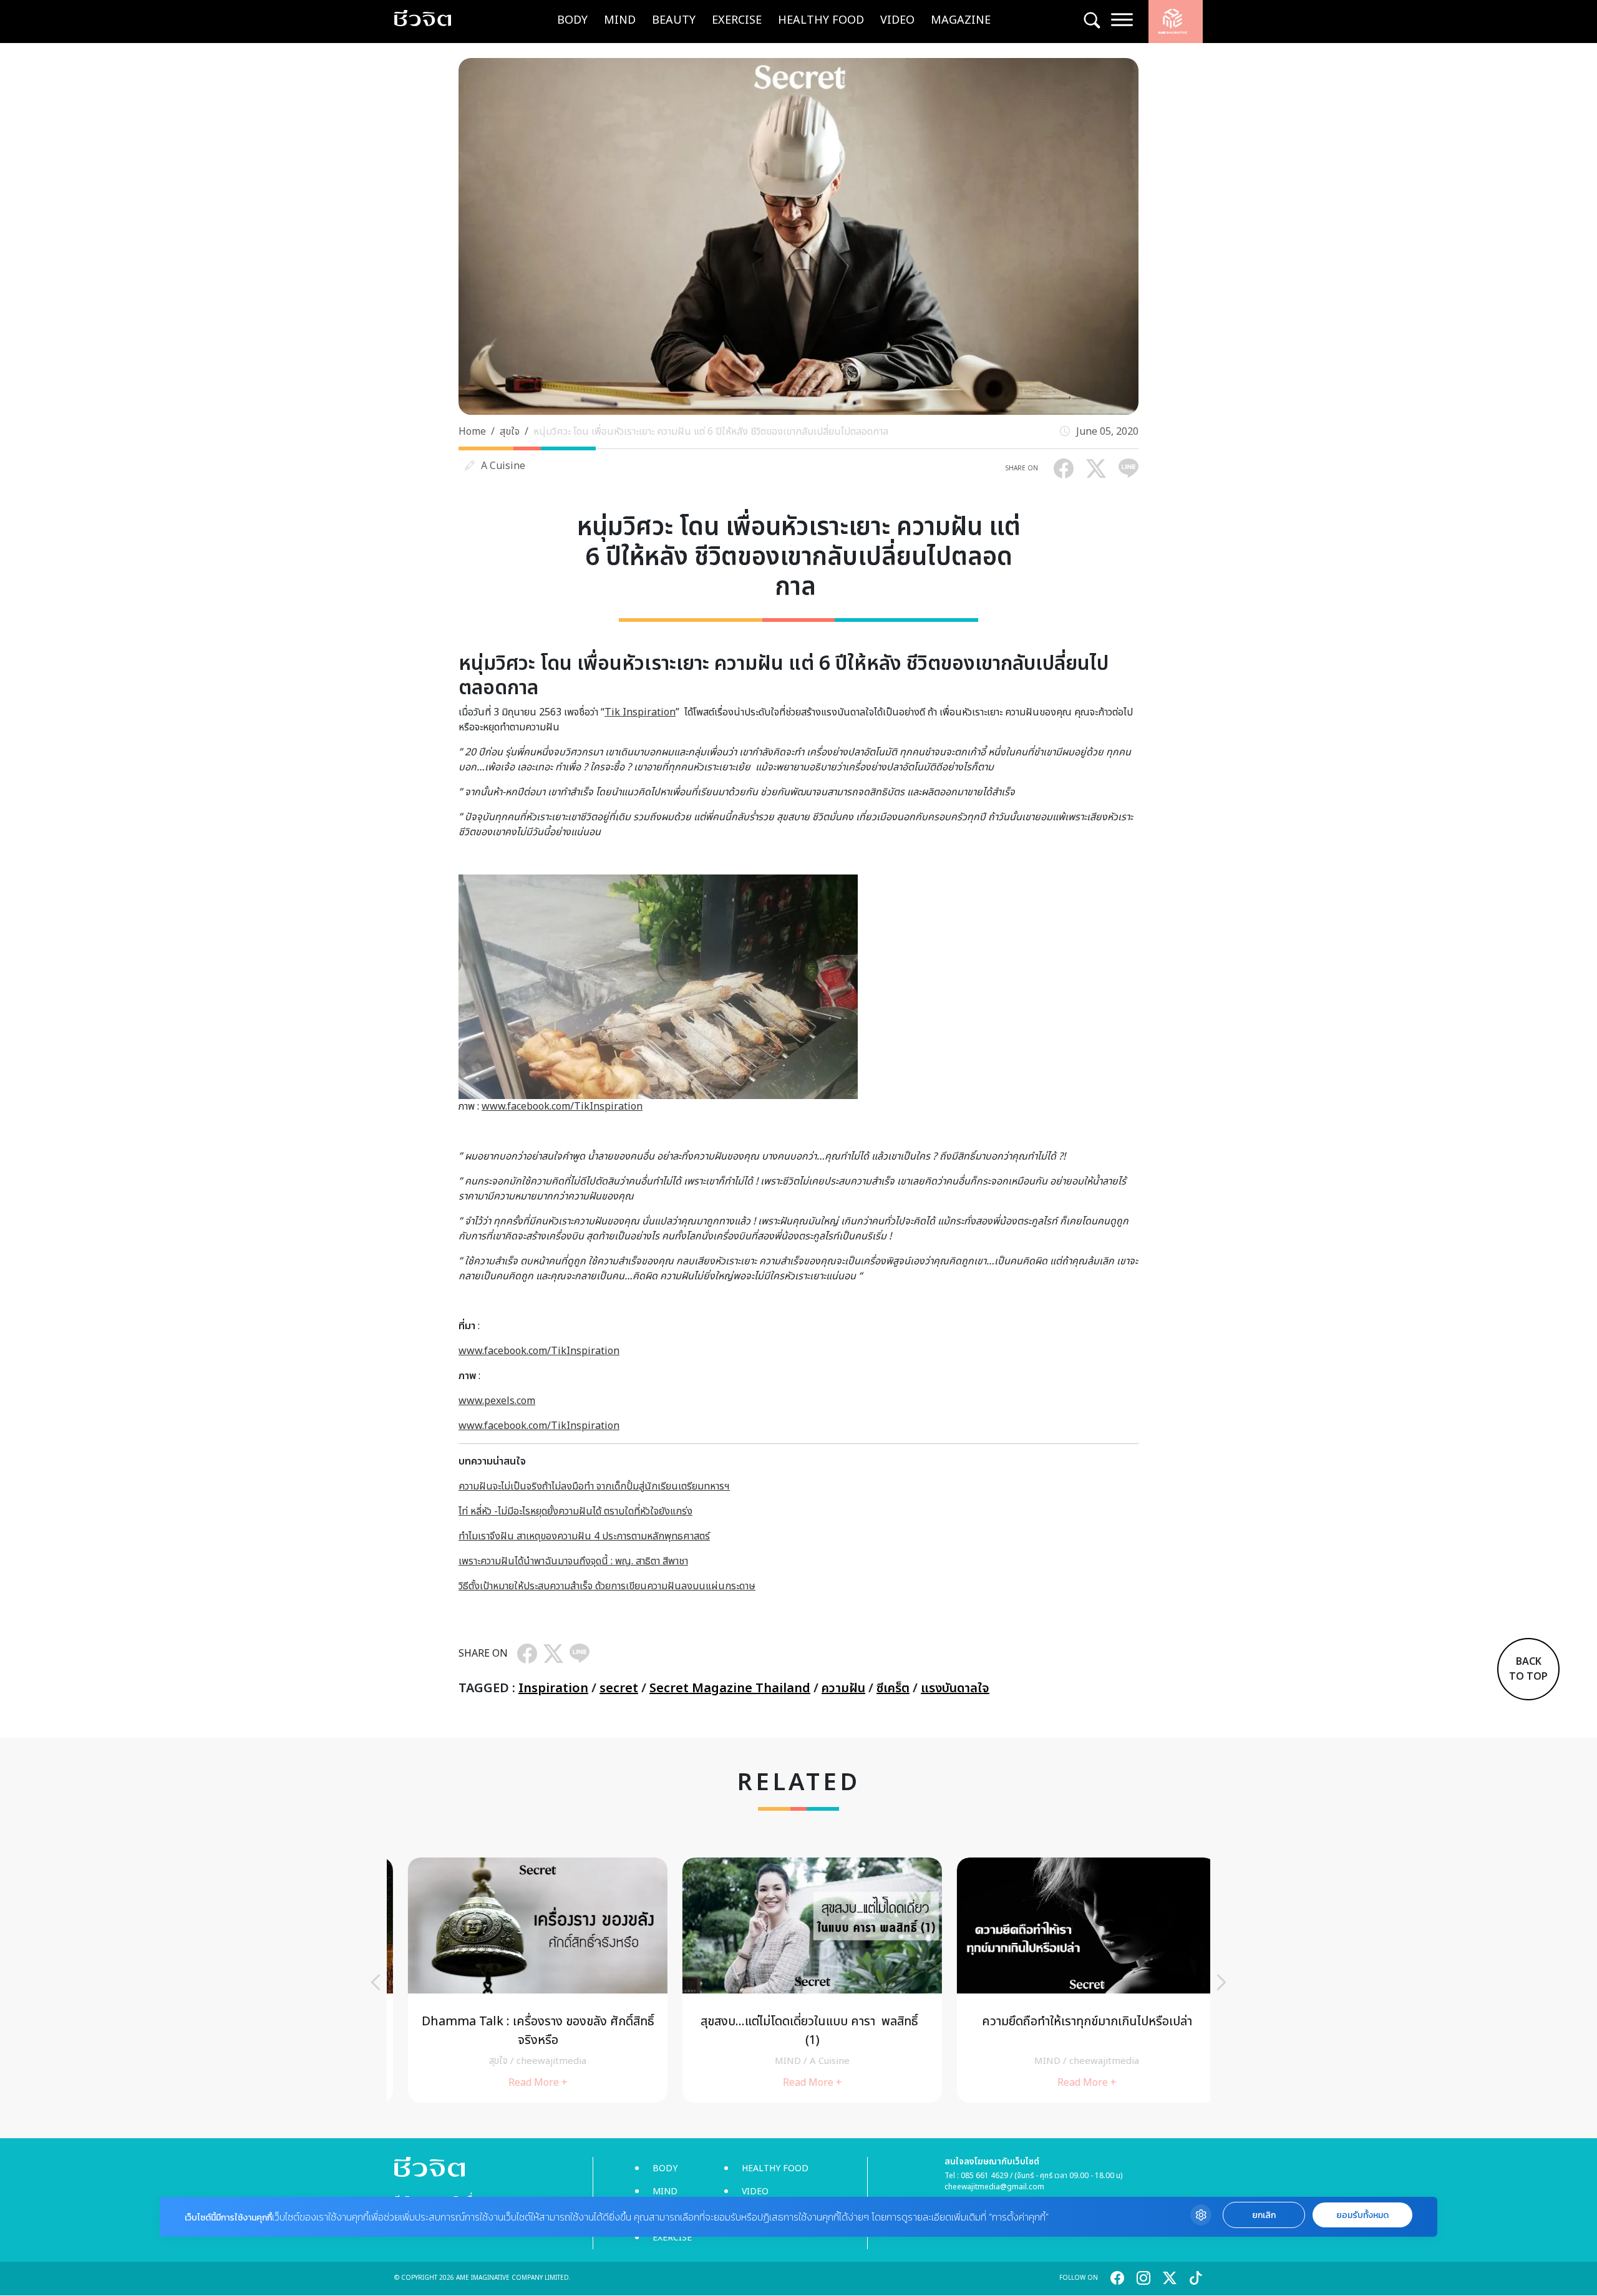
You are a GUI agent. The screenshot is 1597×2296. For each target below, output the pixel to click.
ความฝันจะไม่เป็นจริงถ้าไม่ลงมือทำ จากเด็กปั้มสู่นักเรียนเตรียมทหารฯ (594, 1486)
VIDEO (897, 20)
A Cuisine (503, 466)
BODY (572, 20)
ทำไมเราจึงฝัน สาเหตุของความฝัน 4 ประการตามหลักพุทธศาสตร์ (584, 1536)
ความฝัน (843, 1688)
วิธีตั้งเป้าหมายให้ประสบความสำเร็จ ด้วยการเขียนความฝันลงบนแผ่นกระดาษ (607, 1586)
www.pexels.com (497, 1401)
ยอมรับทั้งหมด (1362, 2215)
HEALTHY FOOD (821, 20)
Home (472, 432)
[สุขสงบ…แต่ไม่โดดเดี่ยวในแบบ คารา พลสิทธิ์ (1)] (798, 1980)
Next (1221, 1982)
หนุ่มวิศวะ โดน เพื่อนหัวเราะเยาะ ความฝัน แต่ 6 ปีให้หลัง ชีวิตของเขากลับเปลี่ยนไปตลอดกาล (712, 432)
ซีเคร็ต (893, 1688)
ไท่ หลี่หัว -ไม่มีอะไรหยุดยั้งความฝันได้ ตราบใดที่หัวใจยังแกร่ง (575, 1511)
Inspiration (553, 1688)
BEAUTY (674, 20)
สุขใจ (510, 432)
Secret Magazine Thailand (730, 1688)
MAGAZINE (961, 20)
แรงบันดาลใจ (955, 1688)
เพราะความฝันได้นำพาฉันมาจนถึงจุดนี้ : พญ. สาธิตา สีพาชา (573, 1561)
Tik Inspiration (640, 712)
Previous (376, 1982)
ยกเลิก (1264, 2215)
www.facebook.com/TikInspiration (562, 1107)
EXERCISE (737, 20)
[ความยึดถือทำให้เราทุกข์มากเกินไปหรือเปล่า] (1073, 1980)
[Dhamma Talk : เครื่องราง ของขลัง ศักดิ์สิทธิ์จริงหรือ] (524, 1980)
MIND (620, 20)
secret (619, 1688)
